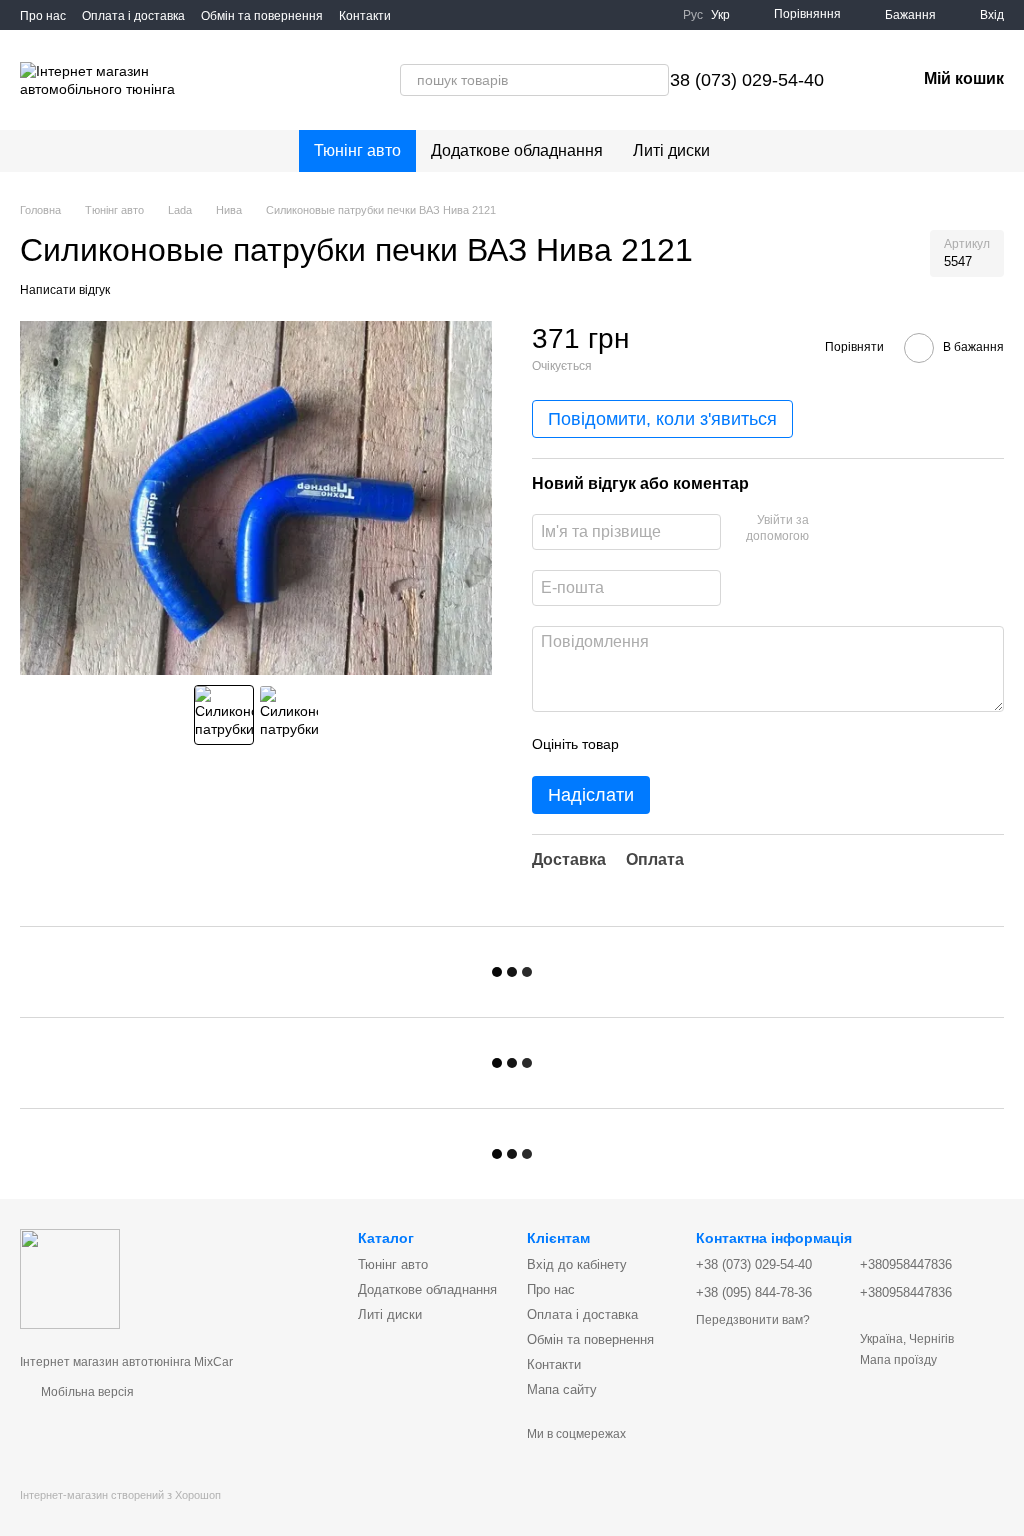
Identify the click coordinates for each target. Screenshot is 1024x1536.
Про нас (43, 16)
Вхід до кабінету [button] (577, 1264)
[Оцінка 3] (716, 744)
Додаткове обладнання (517, 150)
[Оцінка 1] (652, 744)
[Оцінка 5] (780, 744)
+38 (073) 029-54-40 (741, 80)
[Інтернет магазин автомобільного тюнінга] (70, 1278)
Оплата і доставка (133, 16)
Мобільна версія (86, 1392)
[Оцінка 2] (684, 744)
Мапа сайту (562, 1389)
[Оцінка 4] (748, 744)
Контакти (365, 16)
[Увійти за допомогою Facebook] (831, 529)
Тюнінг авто (357, 150)
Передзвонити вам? (753, 1320)
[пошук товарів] (591, 80)
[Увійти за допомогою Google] (863, 529)
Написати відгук (65, 290)
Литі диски (671, 150)
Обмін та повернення (262, 16)
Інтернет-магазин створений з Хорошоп (120, 1495)
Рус (693, 15)
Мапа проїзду (898, 1360)
